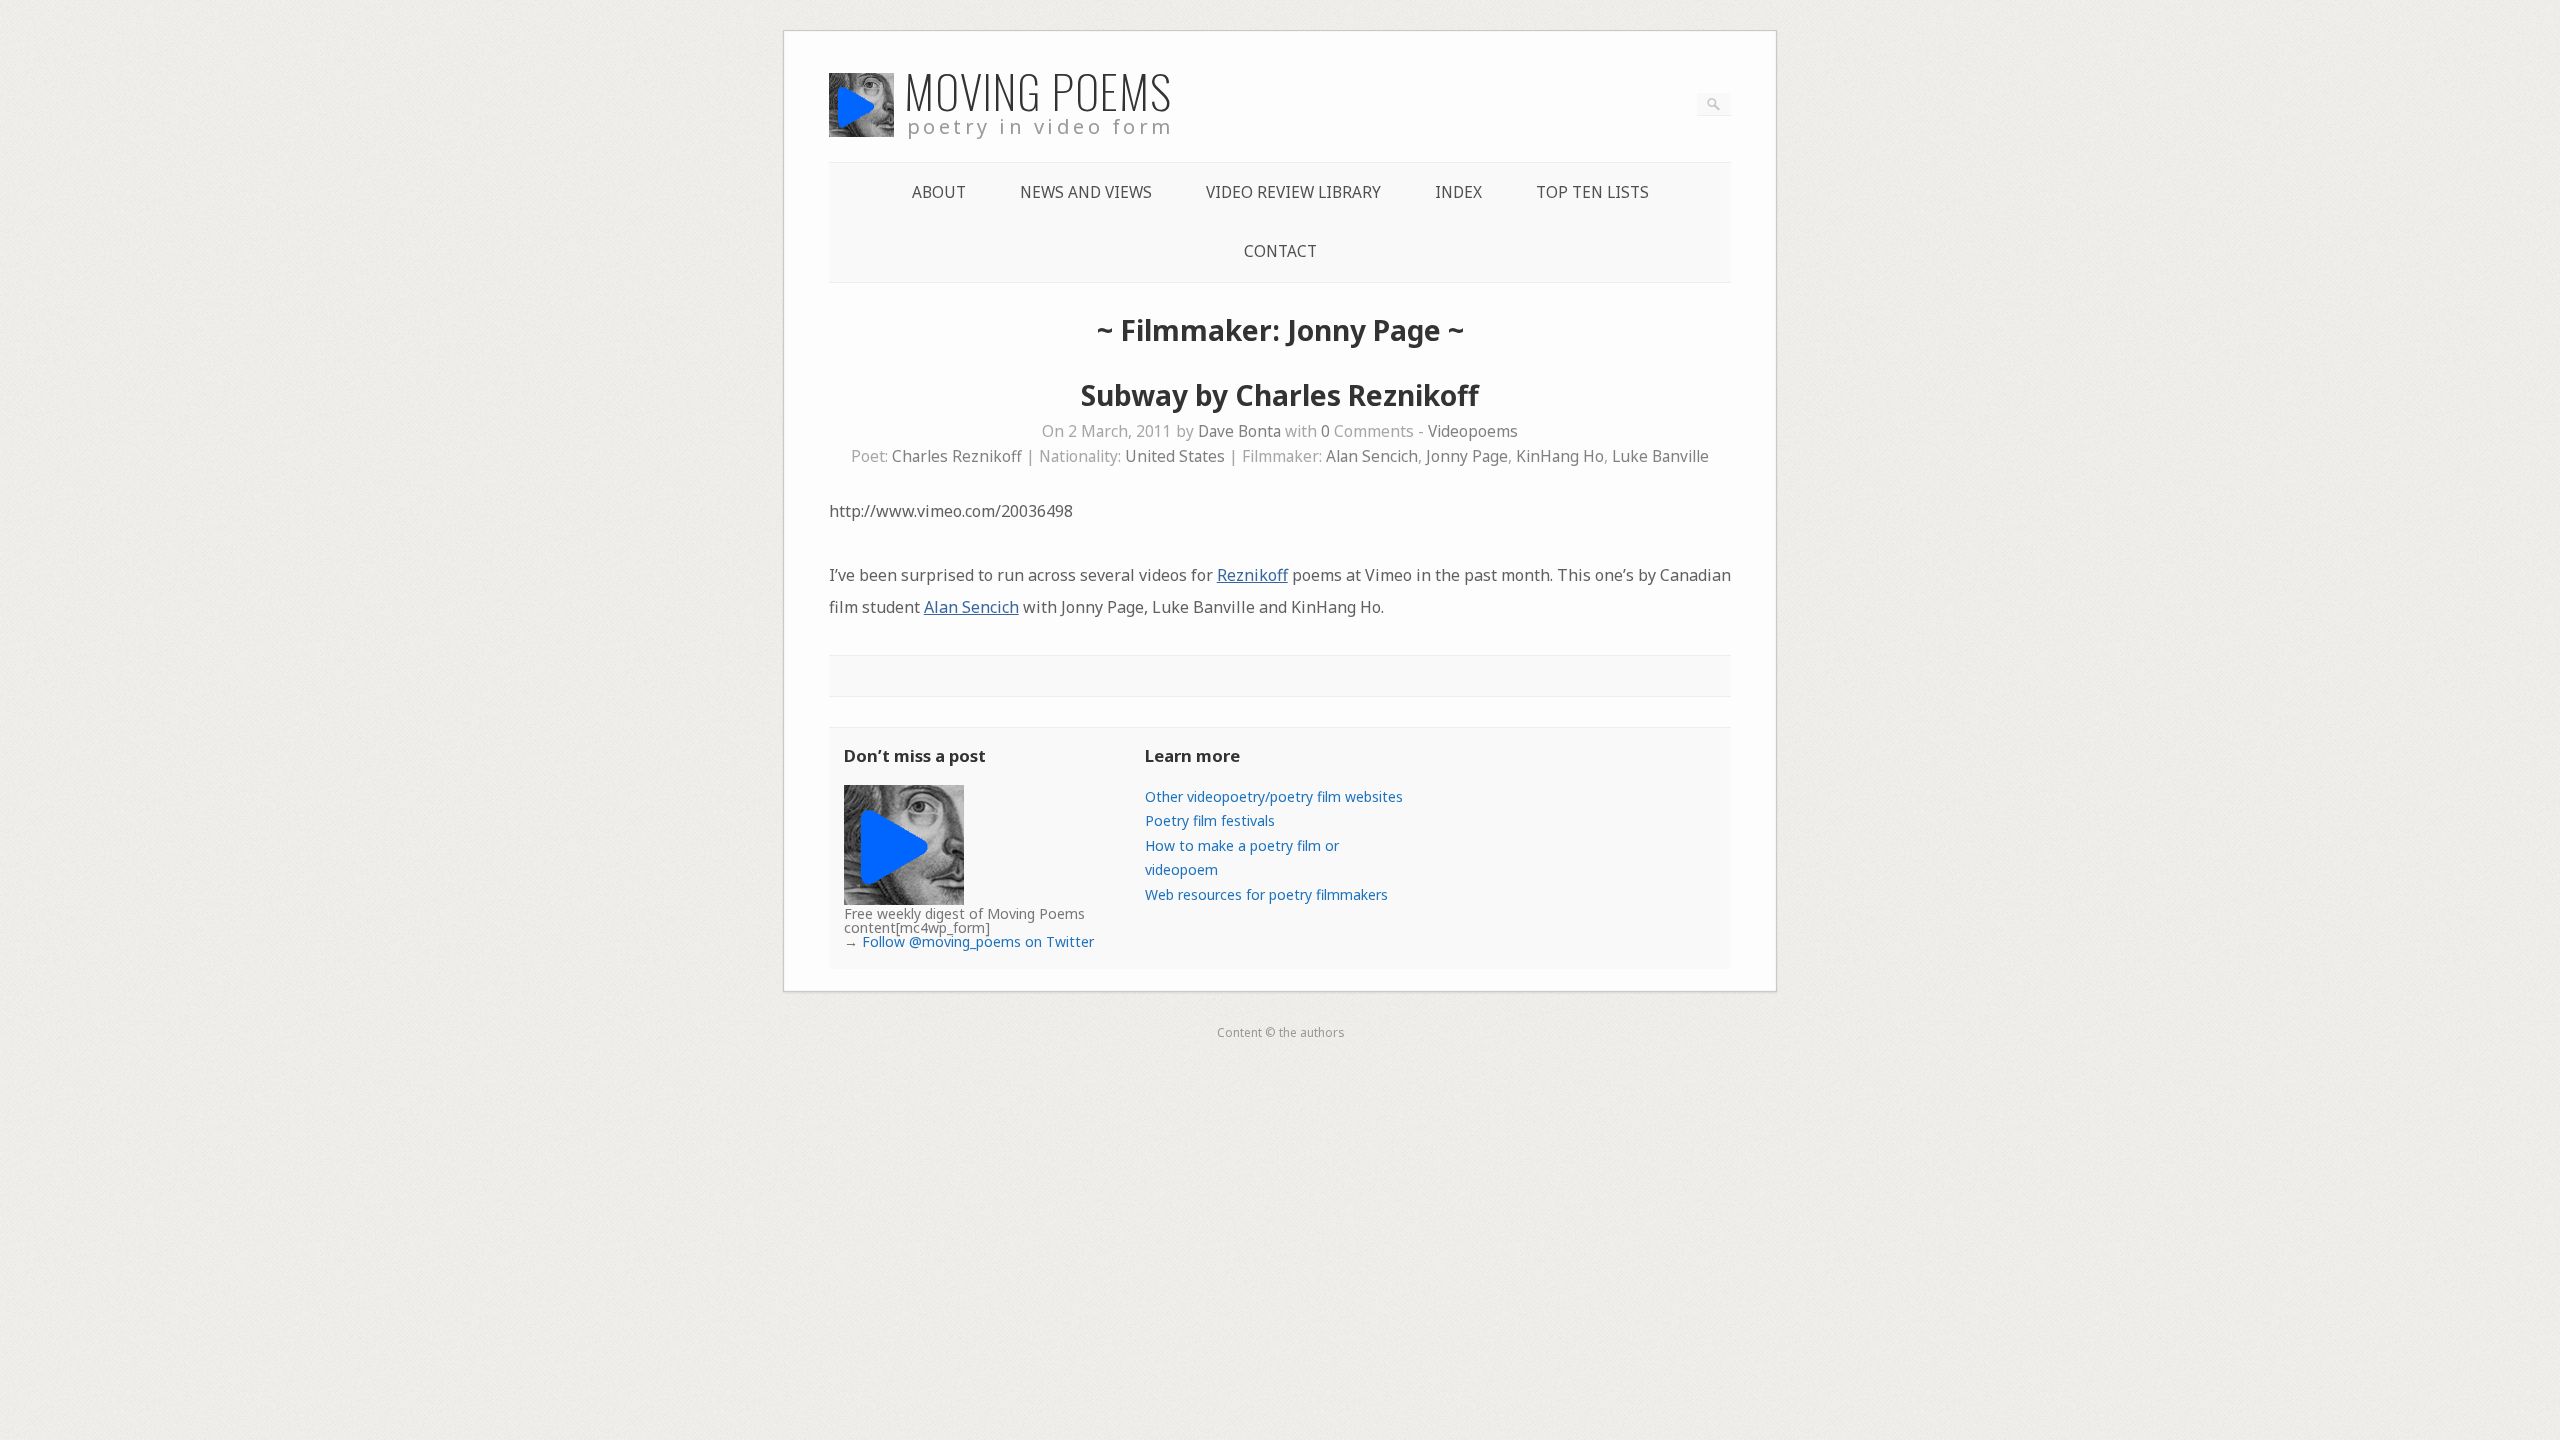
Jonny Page (1467, 456)
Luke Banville (1660, 456)
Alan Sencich (1372, 456)
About (939, 192)
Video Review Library (1293, 192)
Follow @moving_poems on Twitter (978, 941)
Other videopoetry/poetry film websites (1274, 796)
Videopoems (1473, 431)
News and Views (1086, 192)
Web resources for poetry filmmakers (1266, 894)
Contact (1280, 251)
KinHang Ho (1560, 456)
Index (1458, 192)
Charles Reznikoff (957, 456)
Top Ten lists (1592, 192)
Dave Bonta (1239, 431)
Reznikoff (1252, 575)
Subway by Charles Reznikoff (1280, 395)
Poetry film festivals (1210, 820)
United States (1175, 456)
